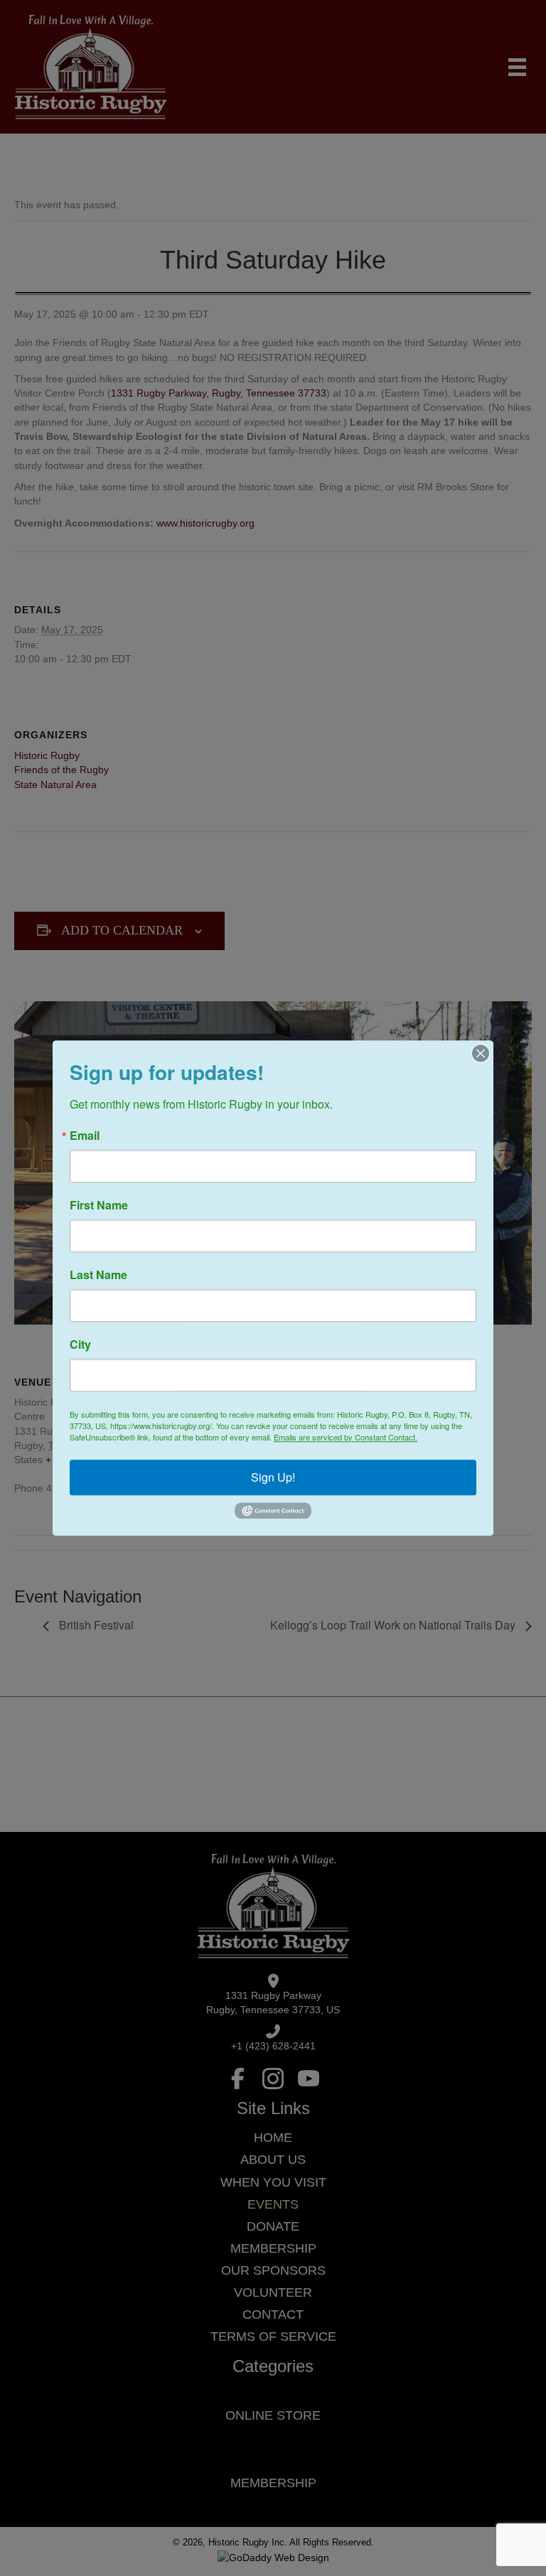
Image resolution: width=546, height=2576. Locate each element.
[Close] (481, 1053)
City (80, 1344)
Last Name (98, 1275)
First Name (99, 1205)
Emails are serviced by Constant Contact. (346, 1437)
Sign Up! (273, 1477)
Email (85, 1136)
